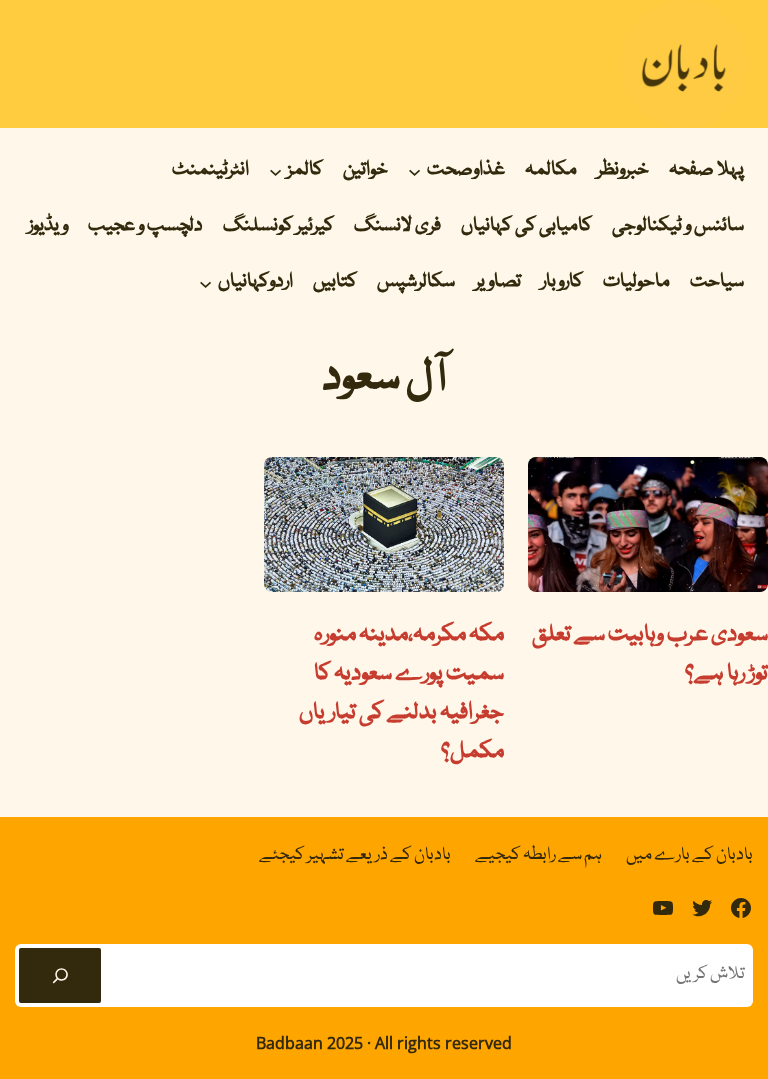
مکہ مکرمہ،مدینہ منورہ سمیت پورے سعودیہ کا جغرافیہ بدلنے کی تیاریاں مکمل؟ (401, 694)
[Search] (60, 976)
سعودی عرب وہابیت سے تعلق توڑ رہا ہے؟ (650, 655)
